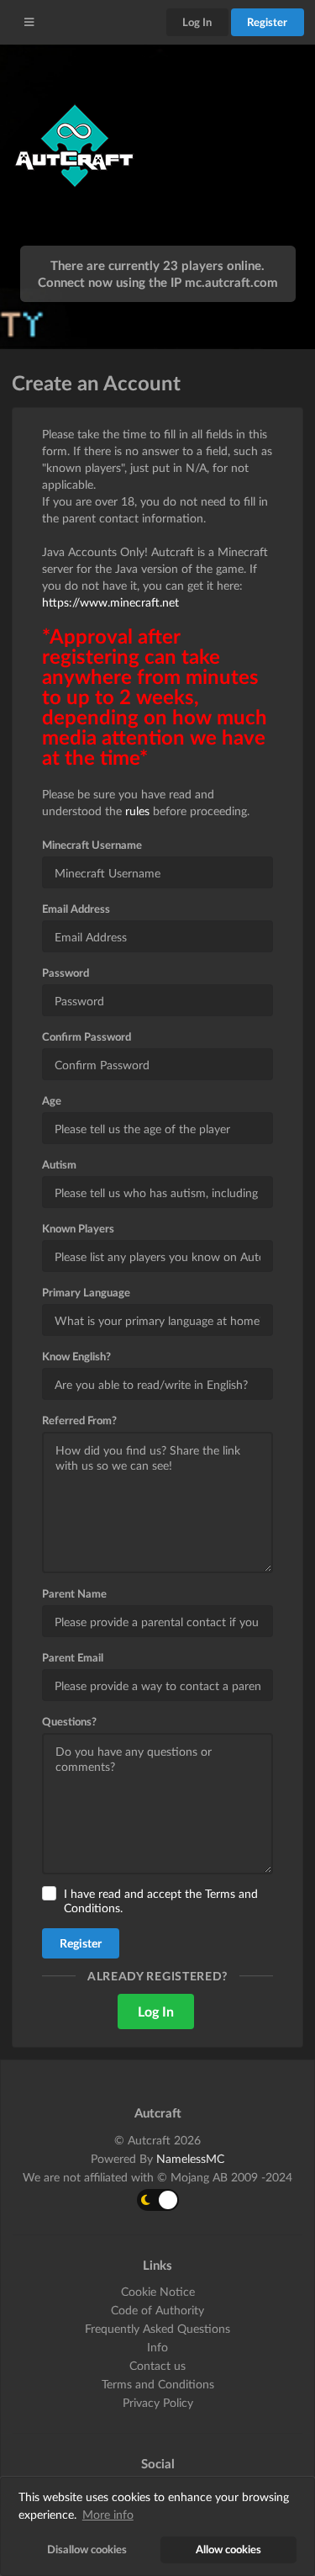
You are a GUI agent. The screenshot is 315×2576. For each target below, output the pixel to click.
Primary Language (86, 1292)
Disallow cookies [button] (87, 2549)
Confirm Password (87, 1036)
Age (52, 1100)
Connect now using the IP (158, 282)
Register (267, 22)
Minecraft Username (92, 845)
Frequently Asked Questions (157, 2328)
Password (66, 973)
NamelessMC (190, 2158)
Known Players (78, 1228)
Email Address (76, 909)
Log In (197, 22)
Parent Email (73, 1657)
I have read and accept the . (161, 1900)
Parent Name (74, 1593)
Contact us (157, 2365)
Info (157, 2347)
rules (137, 811)
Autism (59, 1164)
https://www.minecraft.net (110, 602)
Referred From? (79, 1420)
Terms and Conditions (158, 2384)
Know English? (76, 1356)
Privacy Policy (158, 2402)
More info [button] (108, 2514)
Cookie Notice (158, 2292)
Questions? (69, 1721)
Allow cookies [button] (228, 2549)
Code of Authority (157, 2310)
